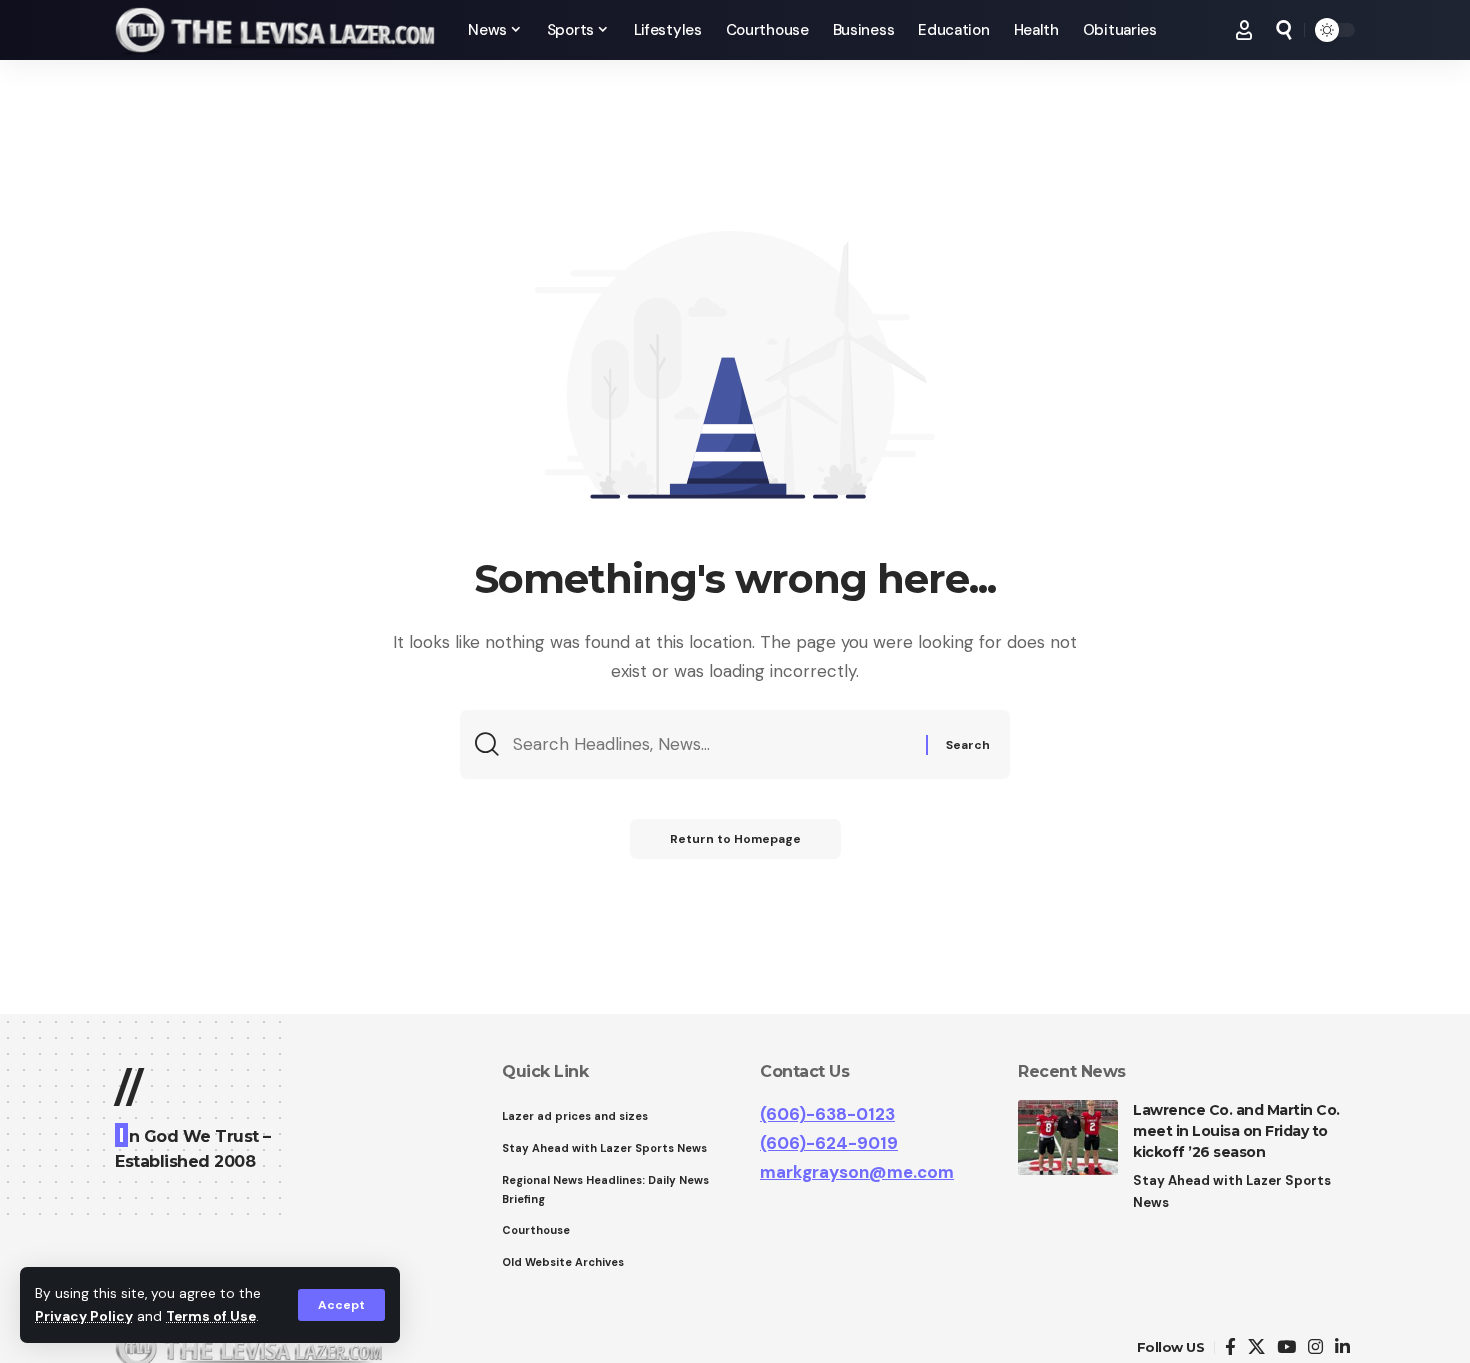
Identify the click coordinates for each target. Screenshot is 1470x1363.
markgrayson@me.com (857, 1172)
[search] (1284, 30)
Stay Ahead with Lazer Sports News (1232, 1191)
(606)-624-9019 (829, 1143)
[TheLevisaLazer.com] (275, 30)
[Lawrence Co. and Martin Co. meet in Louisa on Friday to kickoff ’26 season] (1068, 1137)
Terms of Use (211, 1316)
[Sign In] (1244, 30)
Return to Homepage (735, 839)
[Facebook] (1230, 1347)
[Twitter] (1256, 1347)
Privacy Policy (84, 1316)
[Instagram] (1315, 1347)
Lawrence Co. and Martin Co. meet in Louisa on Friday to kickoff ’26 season (1236, 1131)
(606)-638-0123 (827, 1114)
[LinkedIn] (1342, 1347)
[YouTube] (1286, 1347)
